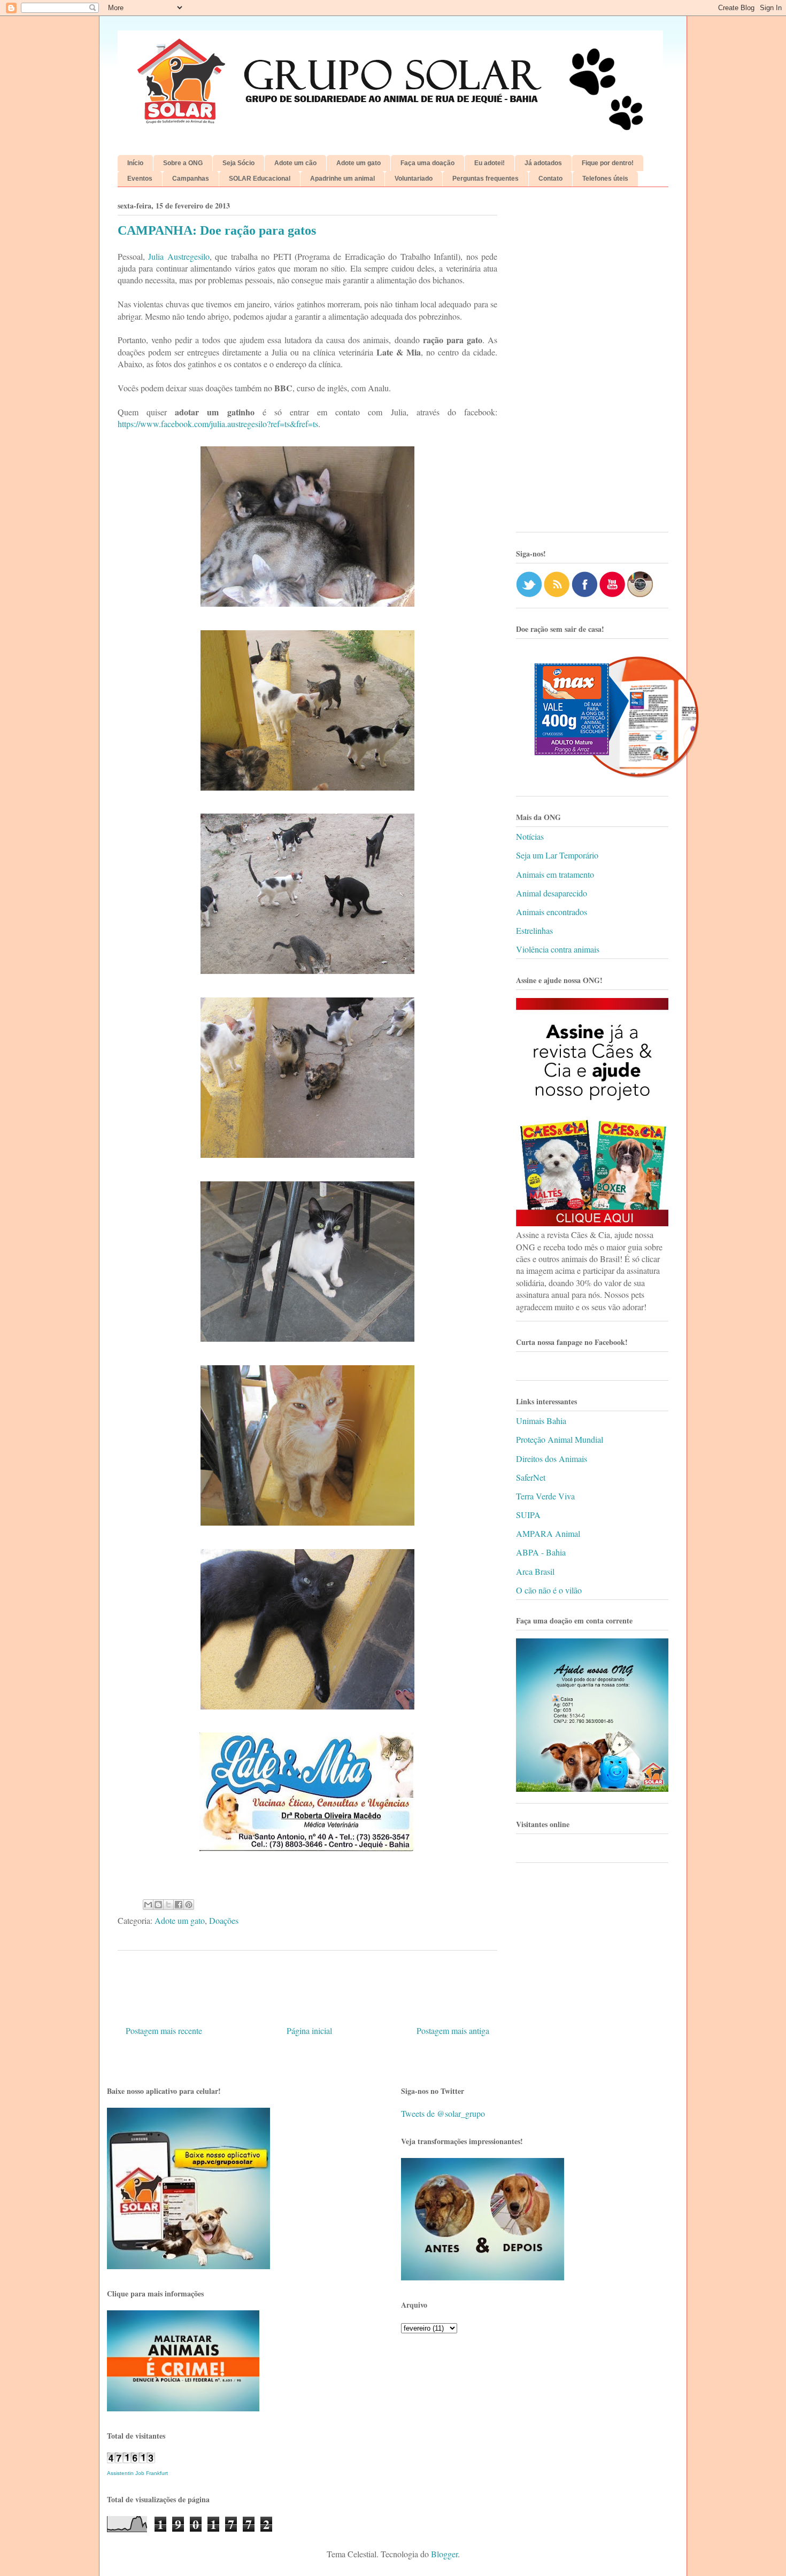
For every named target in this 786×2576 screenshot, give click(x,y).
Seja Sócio (238, 163)
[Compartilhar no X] (168, 1905)
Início (135, 163)
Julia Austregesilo (179, 256)
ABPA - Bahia (541, 1552)
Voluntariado (414, 179)
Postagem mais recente (164, 2030)
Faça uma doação (427, 163)
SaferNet (531, 1477)
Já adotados (543, 163)
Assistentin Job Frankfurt (137, 2473)
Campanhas (191, 179)
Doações (224, 1920)
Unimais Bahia (541, 1421)
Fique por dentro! (608, 163)
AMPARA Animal (548, 1533)
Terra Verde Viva (545, 1496)
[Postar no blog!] (158, 1905)
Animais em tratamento (555, 874)
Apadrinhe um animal (342, 179)
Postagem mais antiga (453, 2030)
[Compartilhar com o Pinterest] (189, 1905)
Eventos (140, 179)
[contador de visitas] (131, 2460)
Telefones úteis (605, 179)
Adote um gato (359, 163)
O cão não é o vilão (549, 1590)
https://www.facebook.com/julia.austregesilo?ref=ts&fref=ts (218, 424)
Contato (550, 179)
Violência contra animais (558, 949)
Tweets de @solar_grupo (443, 2113)
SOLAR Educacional (260, 179)
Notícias (530, 836)
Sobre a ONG (183, 163)
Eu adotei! (490, 163)
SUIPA (528, 1515)
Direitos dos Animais (552, 1459)
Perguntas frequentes (486, 179)
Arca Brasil (535, 1571)
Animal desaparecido (552, 893)
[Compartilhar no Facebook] (179, 1905)
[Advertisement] (592, 363)
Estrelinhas (534, 930)
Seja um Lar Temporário (557, 855)
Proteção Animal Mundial (560, 1439)
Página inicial (309, 2030)
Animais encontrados (552, 912)
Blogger (444, 2554)
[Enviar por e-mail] (148, 1905)
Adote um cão (295, 163)
